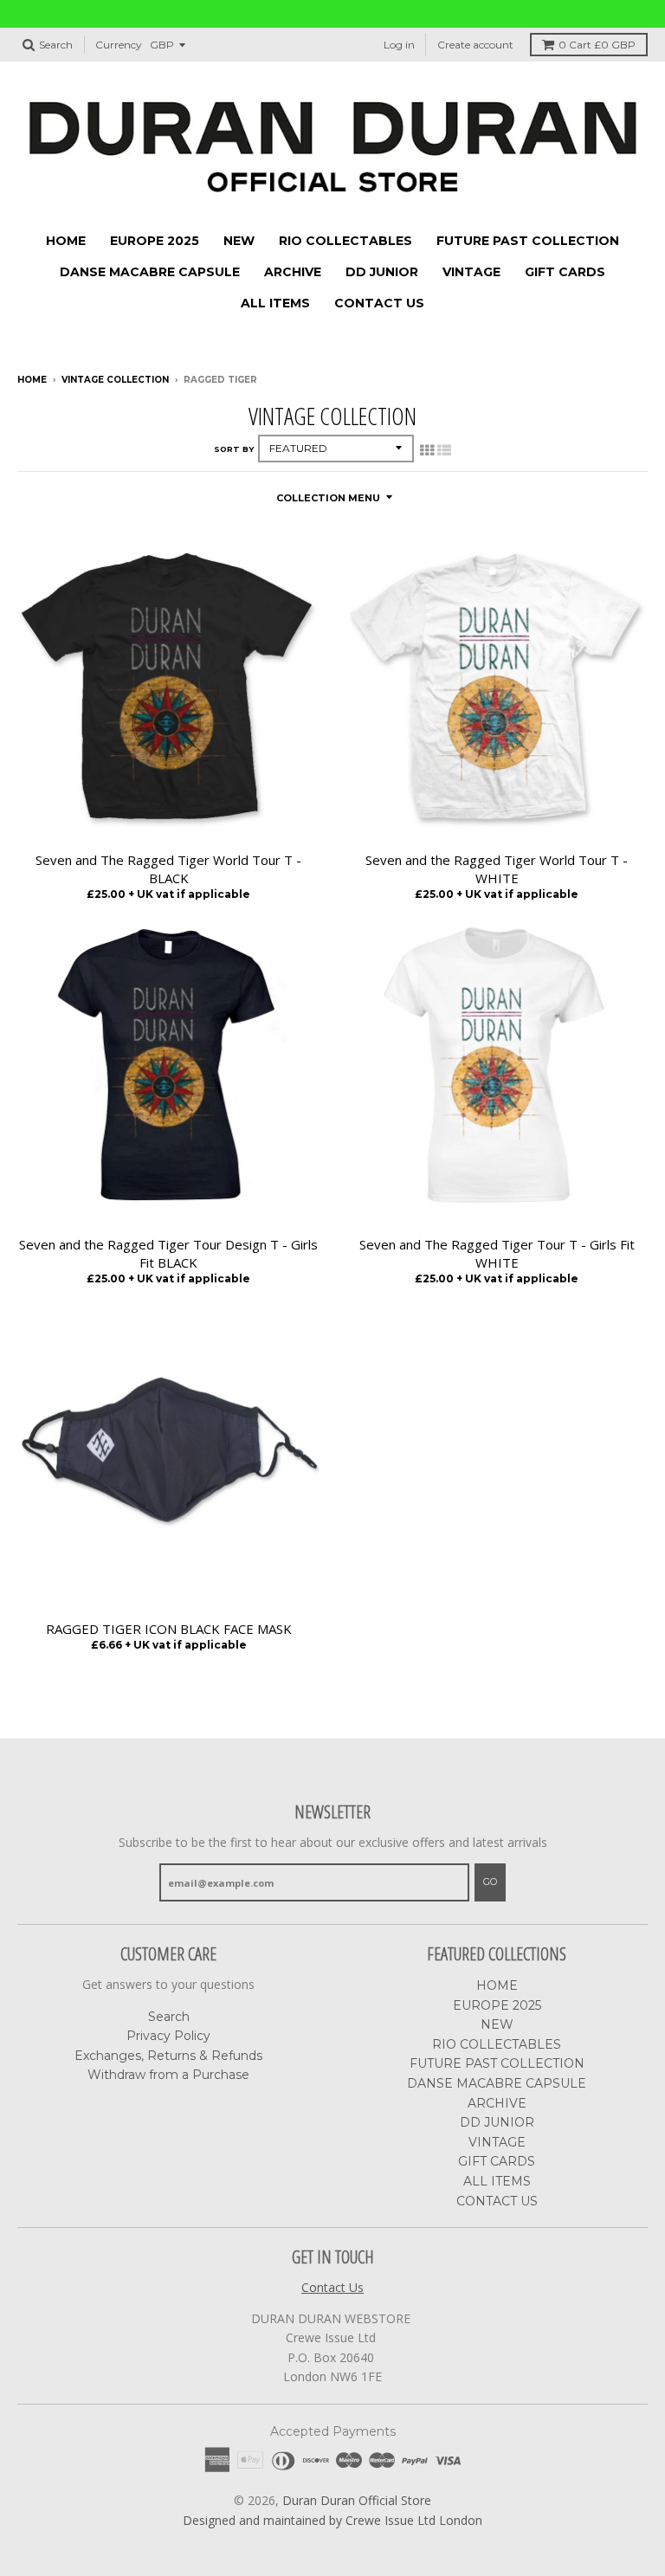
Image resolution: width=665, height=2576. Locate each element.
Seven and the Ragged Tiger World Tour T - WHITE (497, 869)
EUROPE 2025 (155, 241)
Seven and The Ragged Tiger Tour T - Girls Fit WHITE (497, 1253)
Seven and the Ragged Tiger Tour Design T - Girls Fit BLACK (168, 1253)
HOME (66, 241)
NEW (239, 241)
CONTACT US (379, 303)
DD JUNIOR (382, 272)
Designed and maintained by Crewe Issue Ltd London (332, 2520)
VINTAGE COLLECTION (115, 380)
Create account (475, 45)
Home (32, 380)
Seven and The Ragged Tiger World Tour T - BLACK (168, 869)
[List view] (444, 450)
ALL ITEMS (275, 303)
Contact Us (332, 2287)
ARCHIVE (293, 272)
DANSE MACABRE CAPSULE (150, 272)
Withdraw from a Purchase (168, 2075)
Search (169, 2017)
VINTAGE (471, 272)
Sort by (234, 449)
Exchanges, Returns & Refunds (168, 2056)
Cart (597, 45)
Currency (119, 45)
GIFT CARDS (565, 272)
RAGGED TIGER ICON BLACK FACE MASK (169, 1629)
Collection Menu (328, 498)
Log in (399, 45)
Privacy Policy (168, 2036)
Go (490, 1882)
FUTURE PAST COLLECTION (528, 241)
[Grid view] (427, 450)
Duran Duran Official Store (357, 2500)
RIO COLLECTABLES (345, 241)
